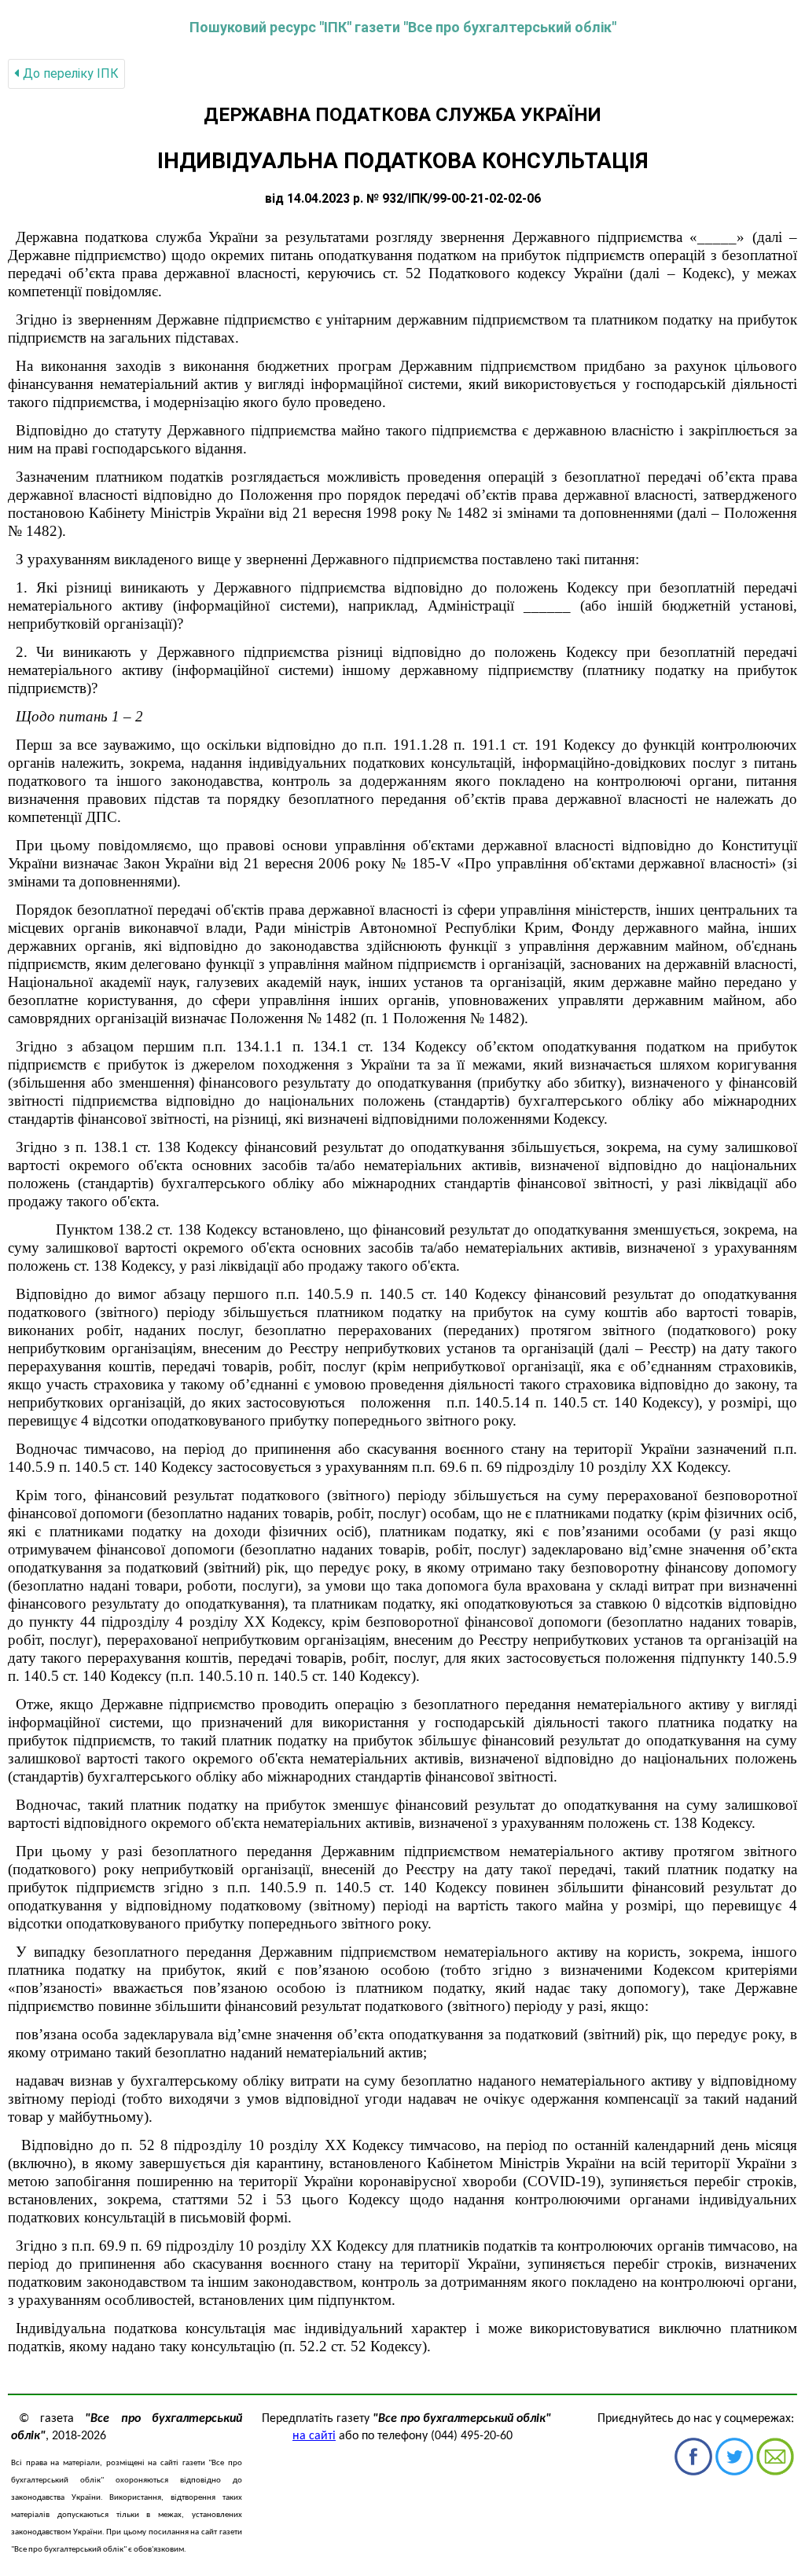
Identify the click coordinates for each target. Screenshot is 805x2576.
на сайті (314, 2436)
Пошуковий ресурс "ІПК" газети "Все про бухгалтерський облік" (403, 27)
